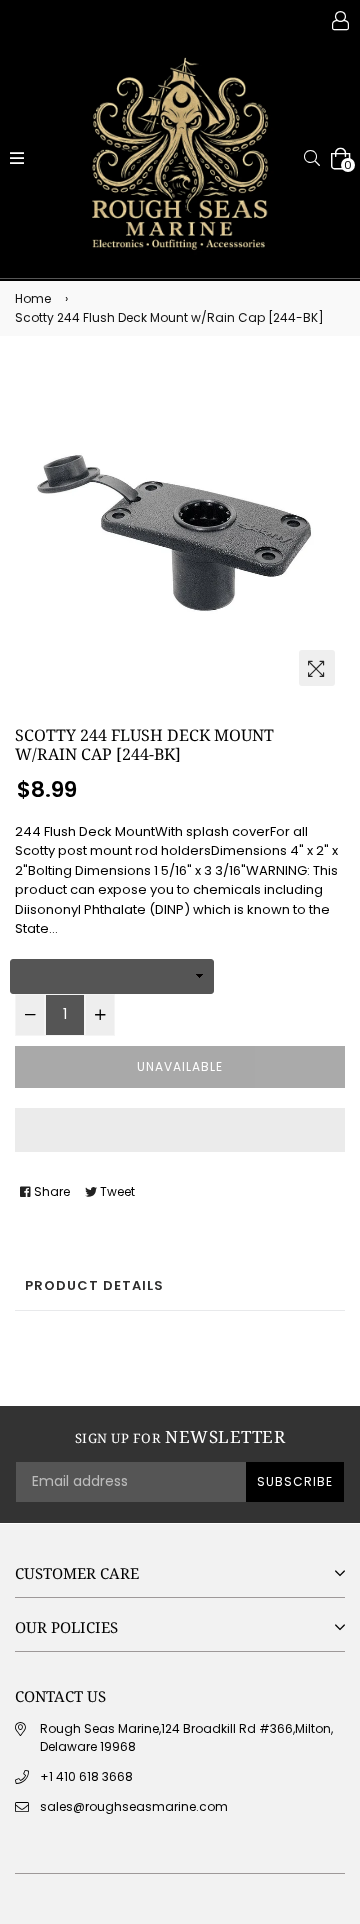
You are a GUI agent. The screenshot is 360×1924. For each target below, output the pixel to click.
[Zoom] (317, 668)
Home (33, 298)
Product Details (94, 1285)
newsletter (180, 1437)
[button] (180, 1130)
